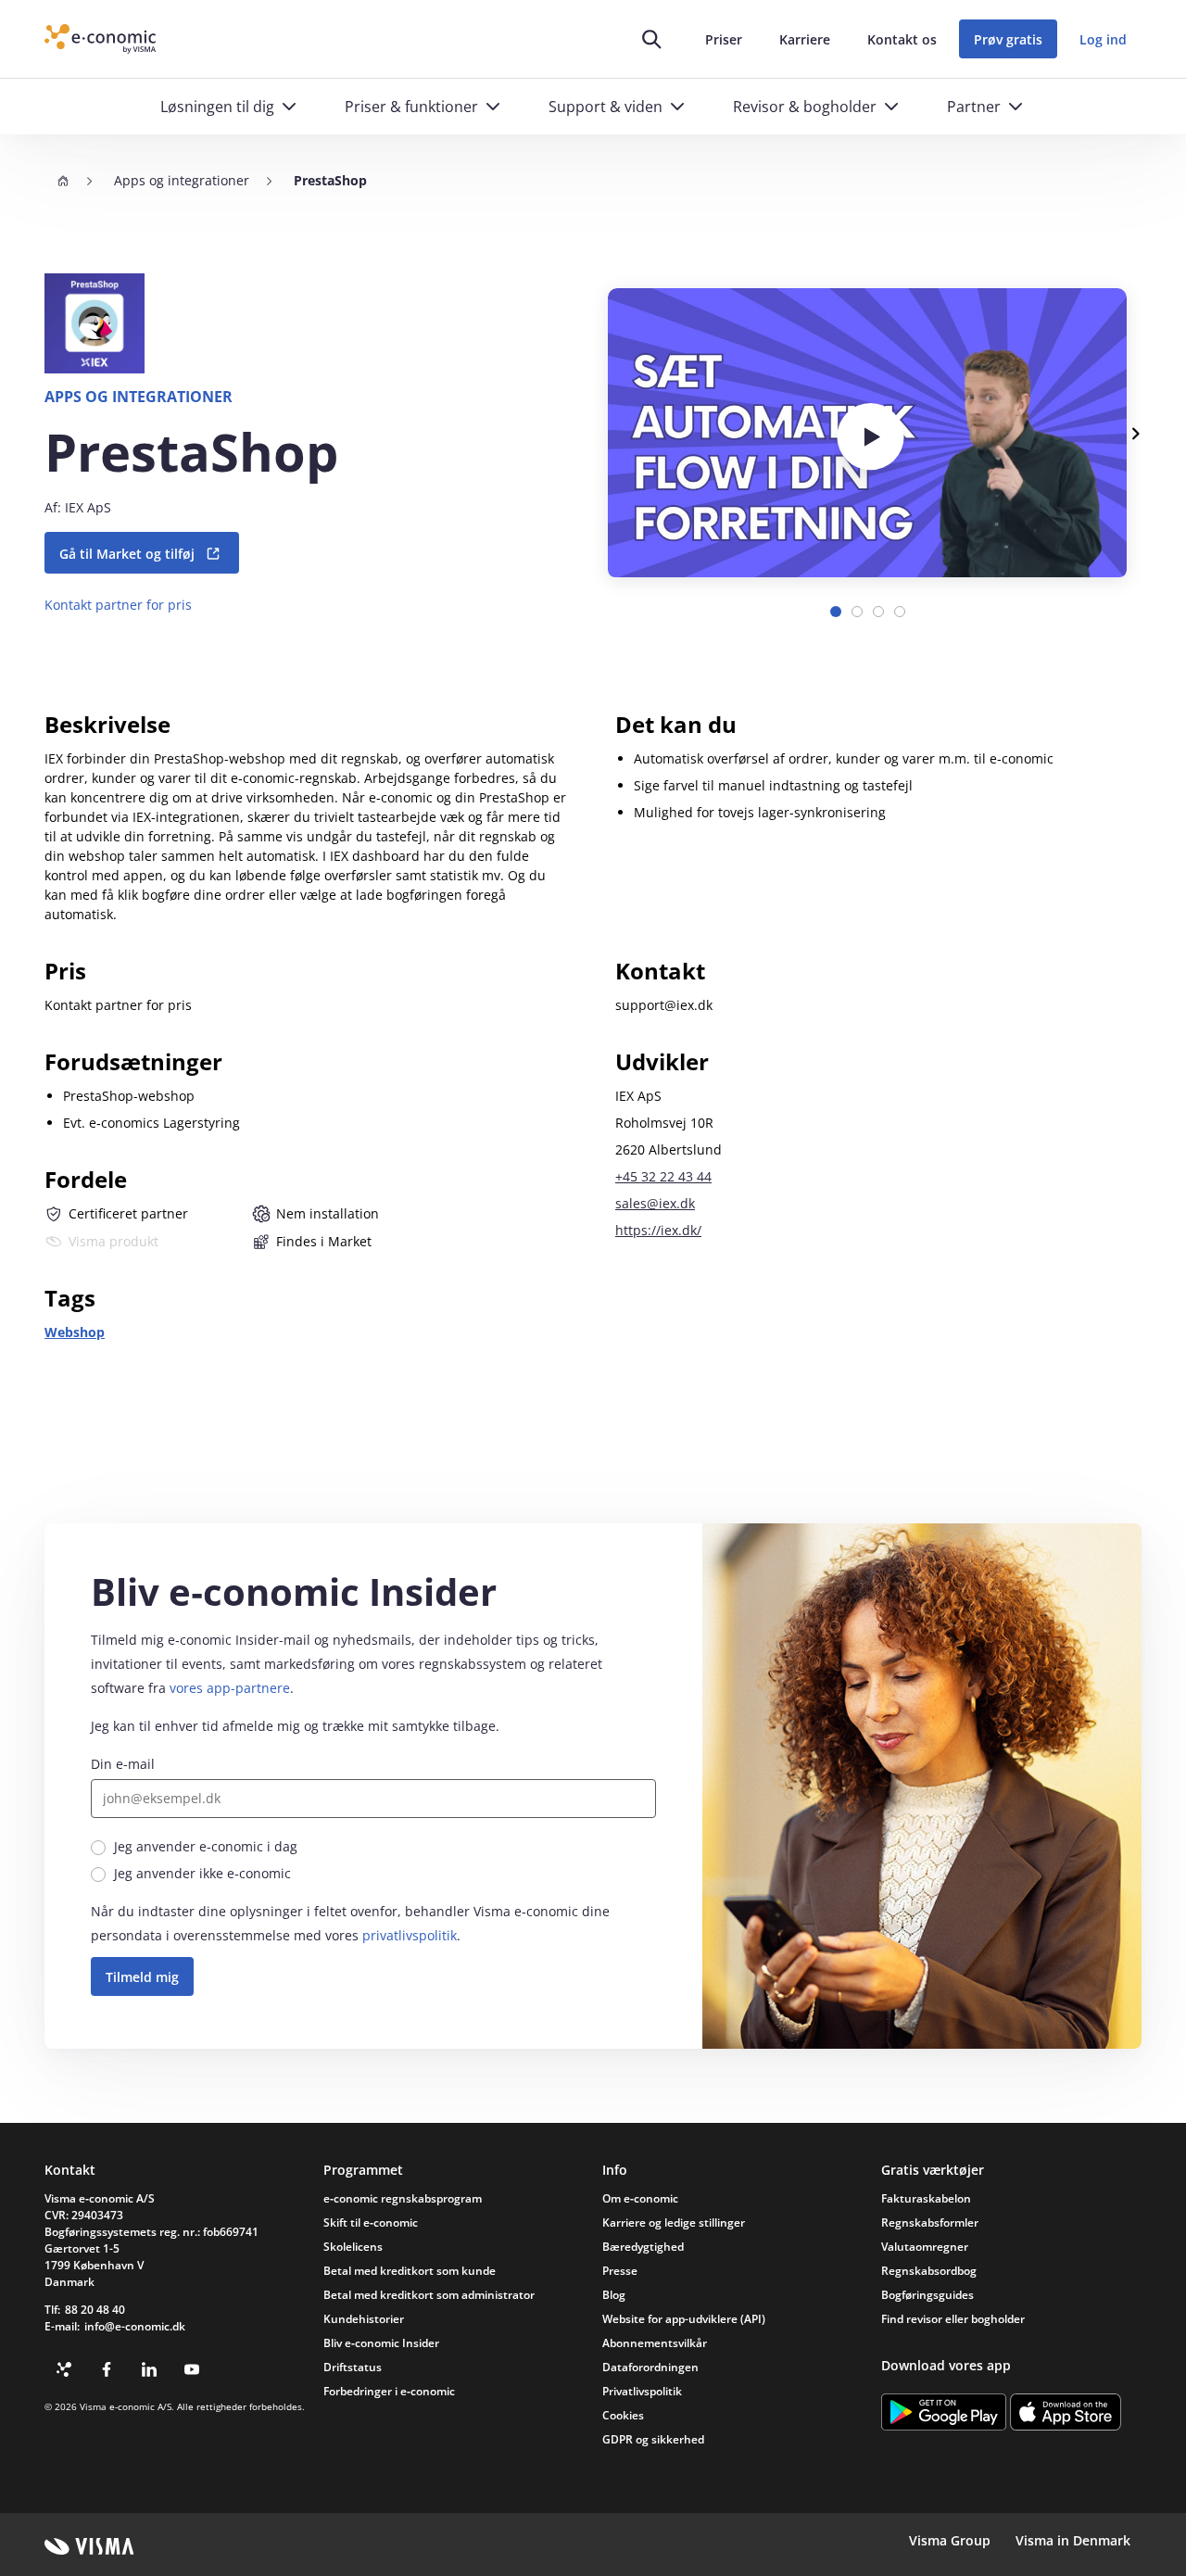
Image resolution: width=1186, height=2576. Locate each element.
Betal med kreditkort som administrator (429, 2295)
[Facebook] (107, 2369)
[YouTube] (192, 2369)
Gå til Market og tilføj (127, 554)
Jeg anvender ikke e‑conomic (202, 1873)
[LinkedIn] (149, 2369)
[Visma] (89, 2546)
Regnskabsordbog (929, 2271)
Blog (614, 2295)
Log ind (1103, 39)
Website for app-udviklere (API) (684, 2319)
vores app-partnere (230, 1688)
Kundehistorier (364, 2319)
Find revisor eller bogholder (953, 2319)
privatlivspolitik (410, 1935)
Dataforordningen (650, 2367)
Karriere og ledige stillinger (674, 2222)
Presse (620, 2271)
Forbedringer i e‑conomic (389, 2391)
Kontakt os (902, 39)
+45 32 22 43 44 (663, 1176)
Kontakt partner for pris (118, 605)
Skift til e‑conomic (371, 2222)
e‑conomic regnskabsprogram (403, 2198)
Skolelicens (353, 2247)
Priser (724, 39)
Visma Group (950, 2540)
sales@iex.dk (655, 1203)
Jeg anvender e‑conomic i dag (206, 1846)
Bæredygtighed (643, 2247)
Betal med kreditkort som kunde (410, 2271)
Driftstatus (353, 2367)
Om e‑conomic (640, 2198)
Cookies (623, 2415)
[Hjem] (63, 181)
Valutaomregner (925, 2247)
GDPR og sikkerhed (653, 2439)
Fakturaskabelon (926, 2198)
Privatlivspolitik (642, 2391)
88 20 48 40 (95, 2310)
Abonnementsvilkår (655, 2343)
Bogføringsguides (927, 2295)
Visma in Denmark (1073, 2540)
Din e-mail (123, 1764)
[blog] (64, 2369)
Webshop (75, 1332)
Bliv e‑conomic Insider (381, 2343)
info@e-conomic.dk (135, 2326)
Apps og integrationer (182, 180)
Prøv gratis (1008, 39)
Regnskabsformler (930, 2222)
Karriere (805, 39)
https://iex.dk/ (658, 1230)
